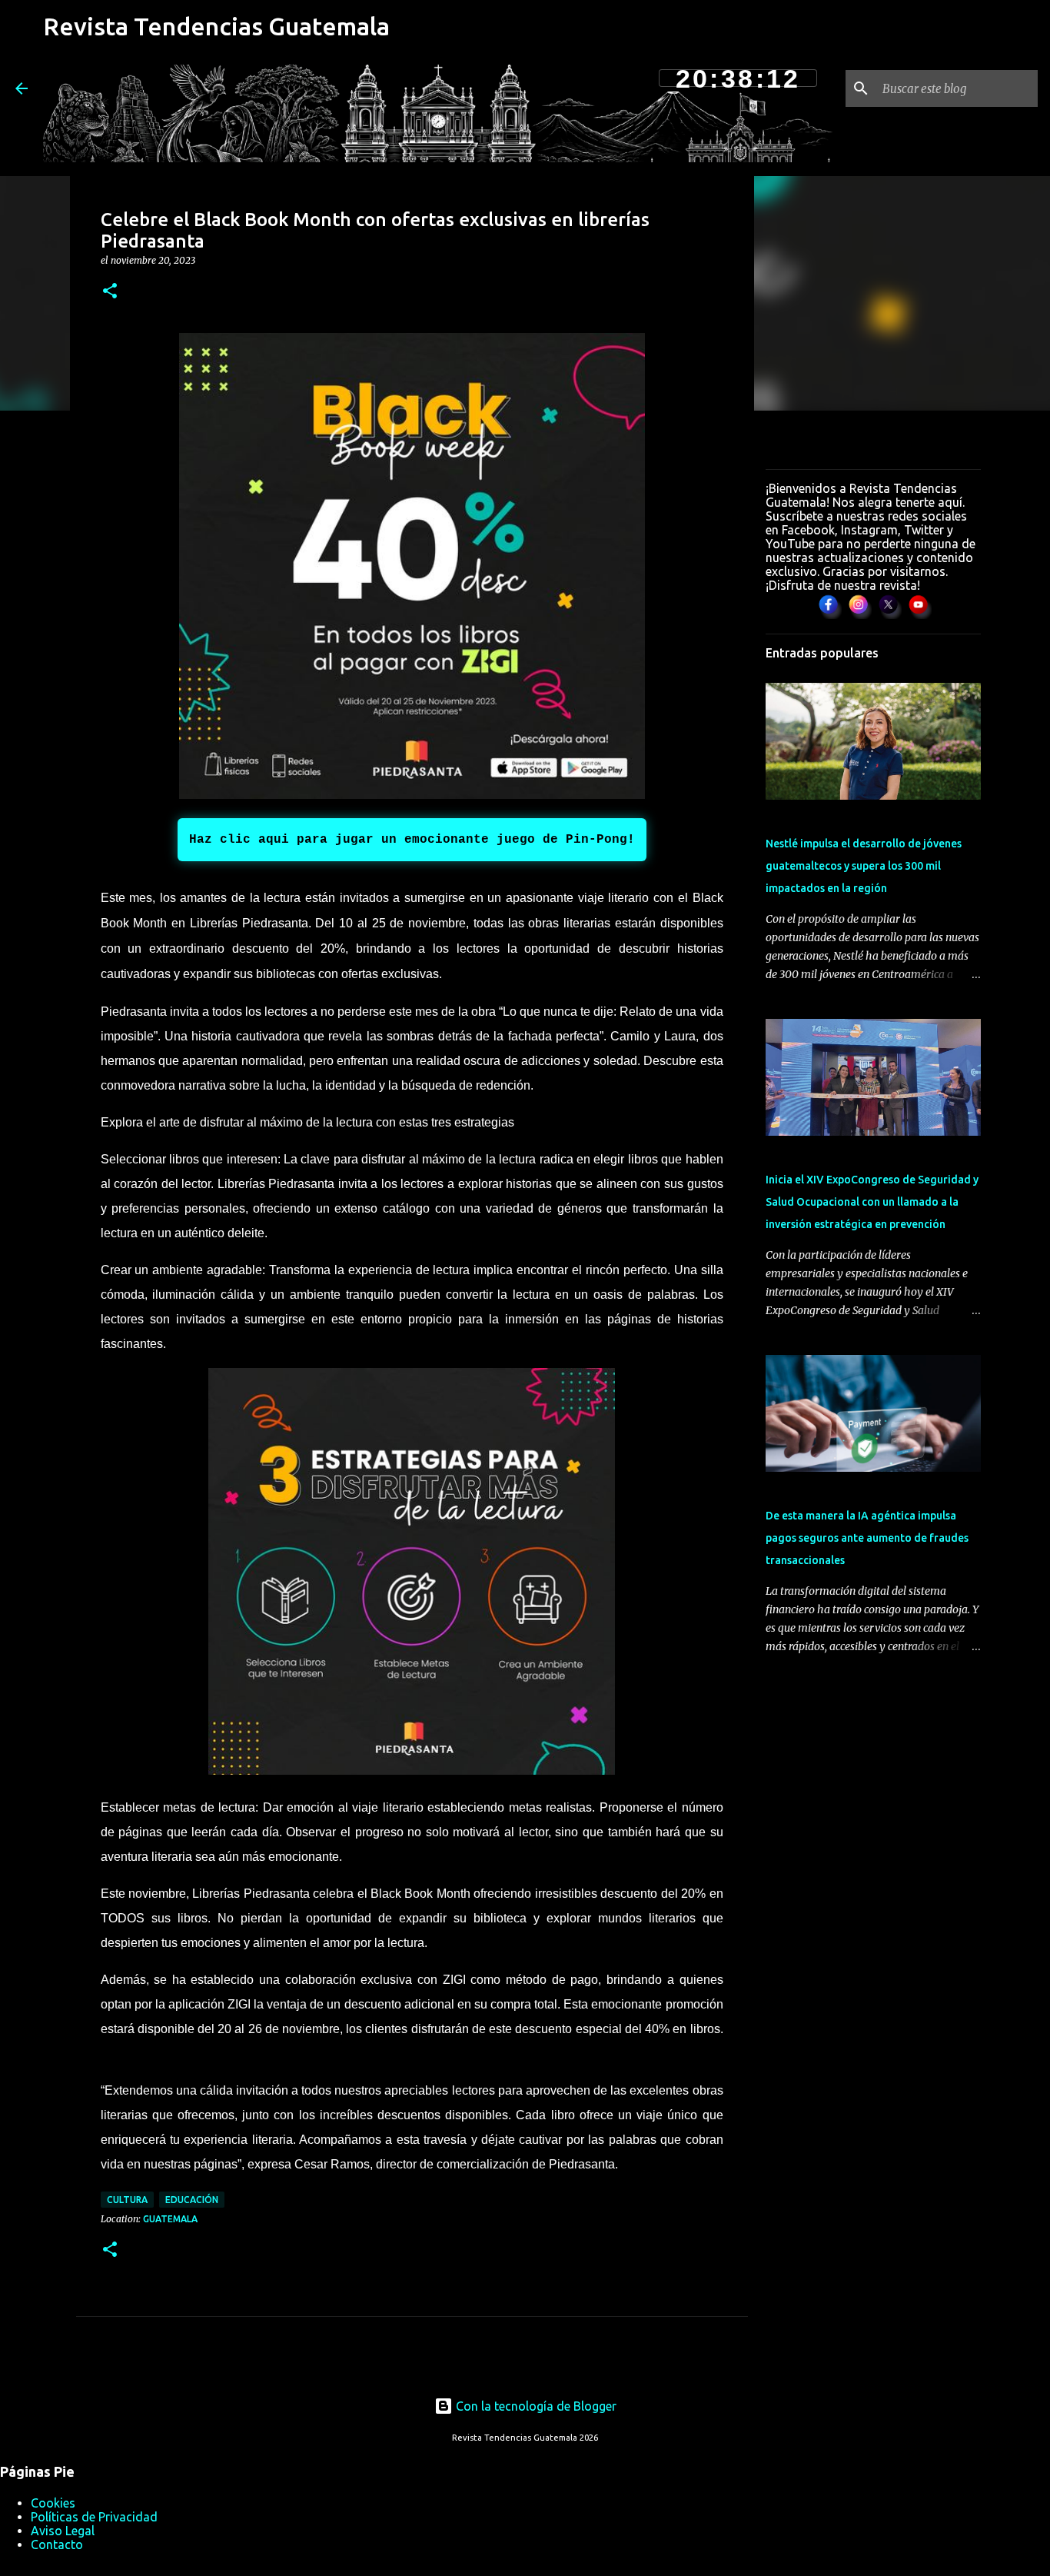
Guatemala (170, 2219)
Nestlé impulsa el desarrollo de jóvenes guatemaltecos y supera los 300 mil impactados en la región (864, 866)
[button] (110, 292)
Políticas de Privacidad (94, 2517)
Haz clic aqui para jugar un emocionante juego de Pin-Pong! (412, 840)
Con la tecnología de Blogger (535, 2406)
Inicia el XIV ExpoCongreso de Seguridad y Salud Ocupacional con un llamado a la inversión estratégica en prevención (872, 1202)
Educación (192, 2200)
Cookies (53, 2503)
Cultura (127, 2200)
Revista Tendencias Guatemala (216, 26)
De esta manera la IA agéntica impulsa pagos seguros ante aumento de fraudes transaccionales (867, 1538)
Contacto (57, 2544)
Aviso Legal (63, 2531)
